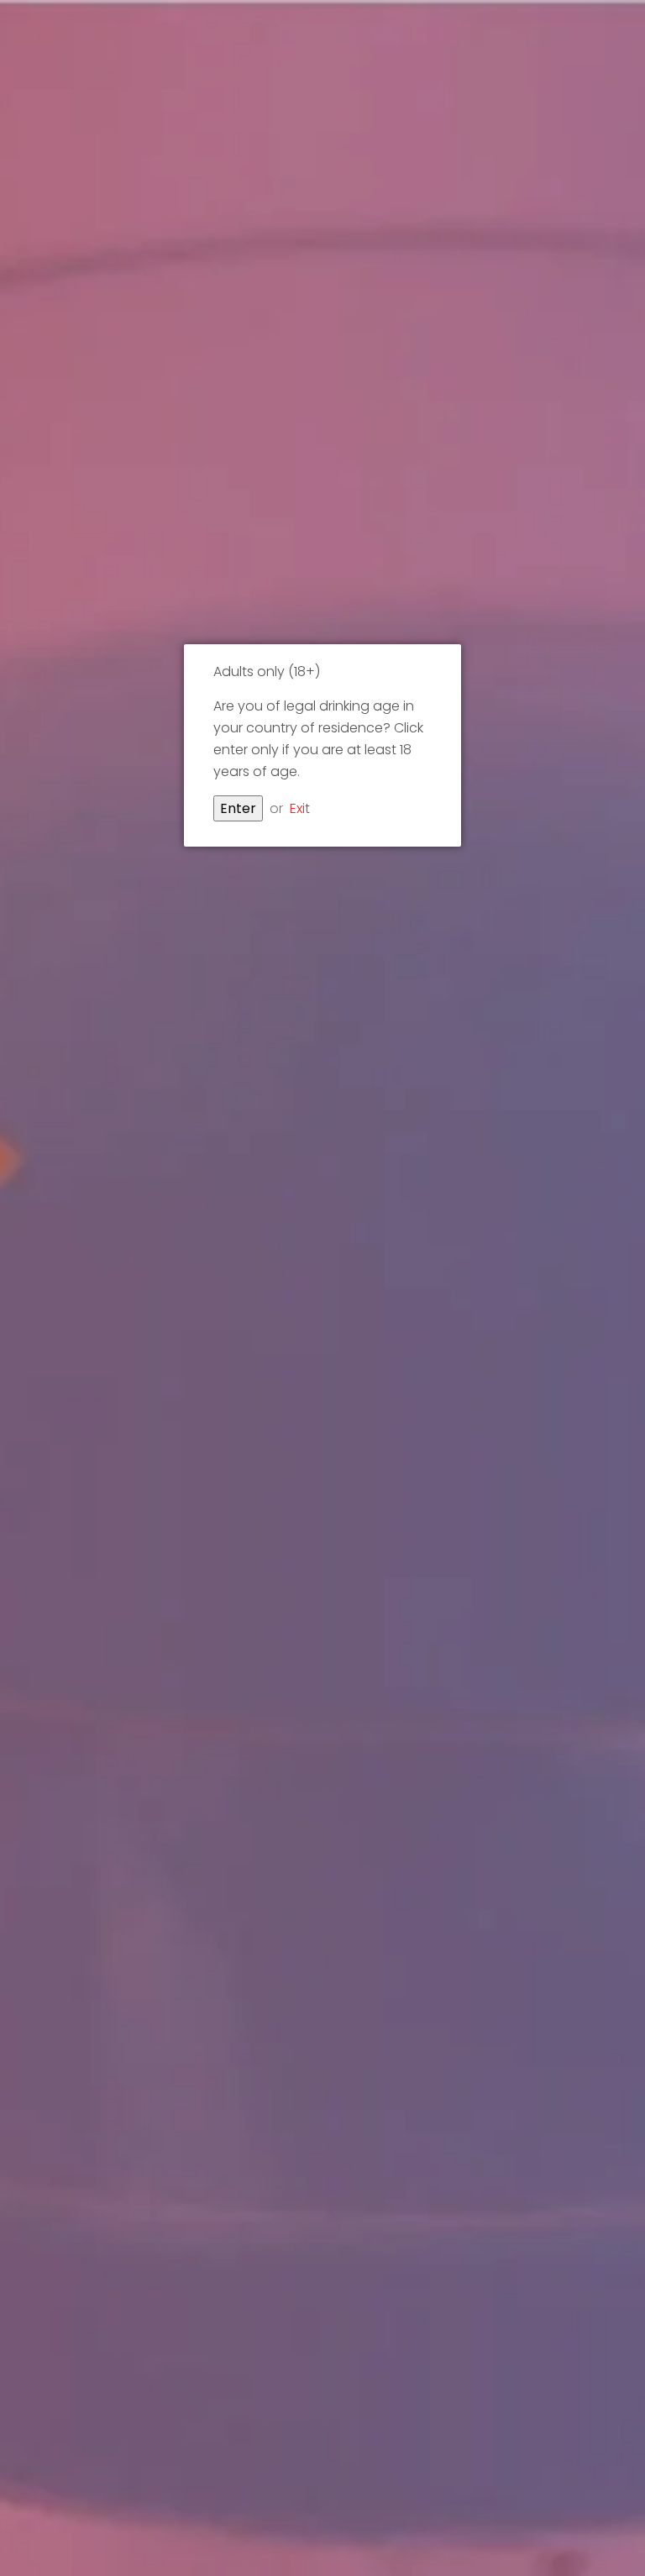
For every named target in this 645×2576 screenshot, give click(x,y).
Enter (238, 808)
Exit (300, 808)
